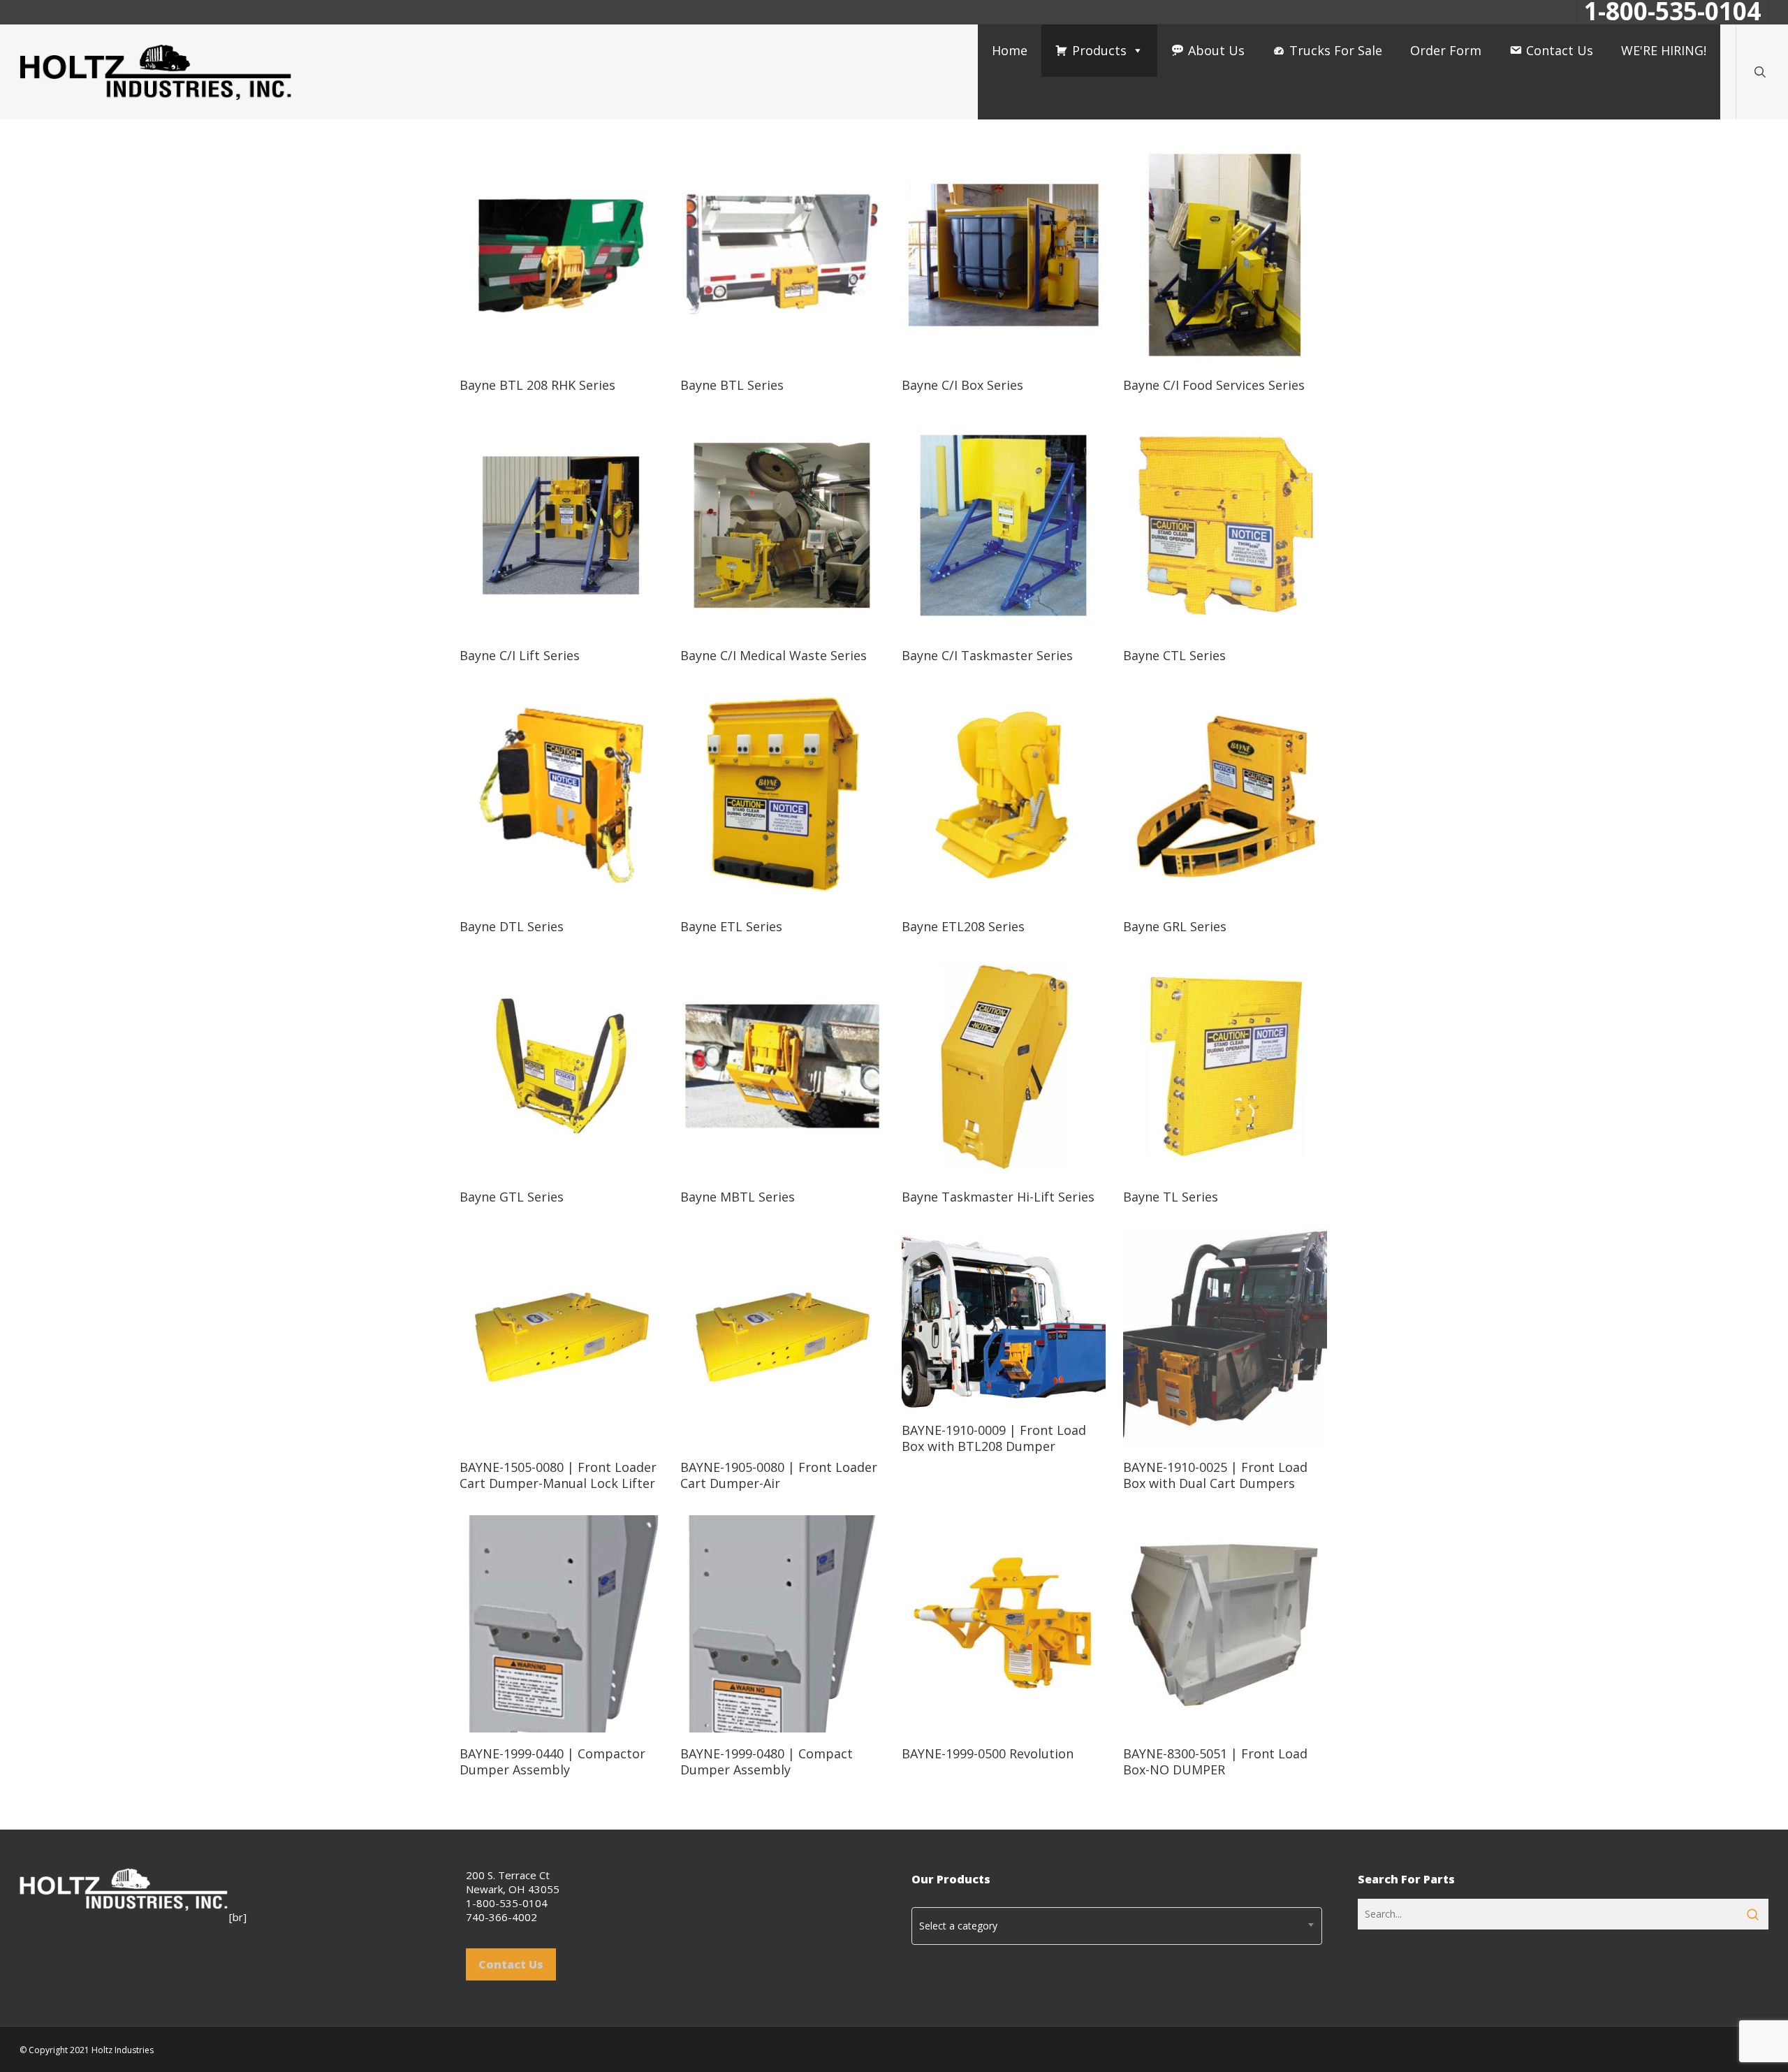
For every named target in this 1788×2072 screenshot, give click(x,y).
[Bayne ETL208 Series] (1004, 796)
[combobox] (1117, 1926)
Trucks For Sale (1336, 50)
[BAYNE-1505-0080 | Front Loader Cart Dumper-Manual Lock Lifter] (562, 1337)
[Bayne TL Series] (1225, 1066)
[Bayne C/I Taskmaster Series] (1004, 526)
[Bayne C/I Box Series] (1004, 255)
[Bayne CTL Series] (1225, 526)
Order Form (1446, 50)
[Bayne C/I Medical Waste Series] (782, 526)
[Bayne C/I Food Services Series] (1225, 255)
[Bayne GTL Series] (562, 1066)
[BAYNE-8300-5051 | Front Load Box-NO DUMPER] (1225, 1624)
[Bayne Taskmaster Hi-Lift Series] (1004, 1066)
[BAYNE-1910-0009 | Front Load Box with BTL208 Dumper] (1004, 1319)
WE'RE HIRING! (1664, 50)
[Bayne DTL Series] (562, 796)
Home (1010, 50)
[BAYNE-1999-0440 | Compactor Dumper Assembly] (562, 1624)
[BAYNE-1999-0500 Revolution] (1004, 1624)
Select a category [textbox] (958, 1926)
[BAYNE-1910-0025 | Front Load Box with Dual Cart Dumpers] (1225, 1337)
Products (1099, 50)
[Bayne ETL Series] (782, 796)
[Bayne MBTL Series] (782, 1066)
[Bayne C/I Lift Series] (562, 526)
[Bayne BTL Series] (782, 255)
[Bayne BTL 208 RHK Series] (562, 255)
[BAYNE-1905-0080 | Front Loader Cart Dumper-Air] (782, 1337)
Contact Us (1560, 50)
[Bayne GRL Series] (1225, 796)
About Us (1216, 50)
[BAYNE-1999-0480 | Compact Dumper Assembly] (782, 1624)
